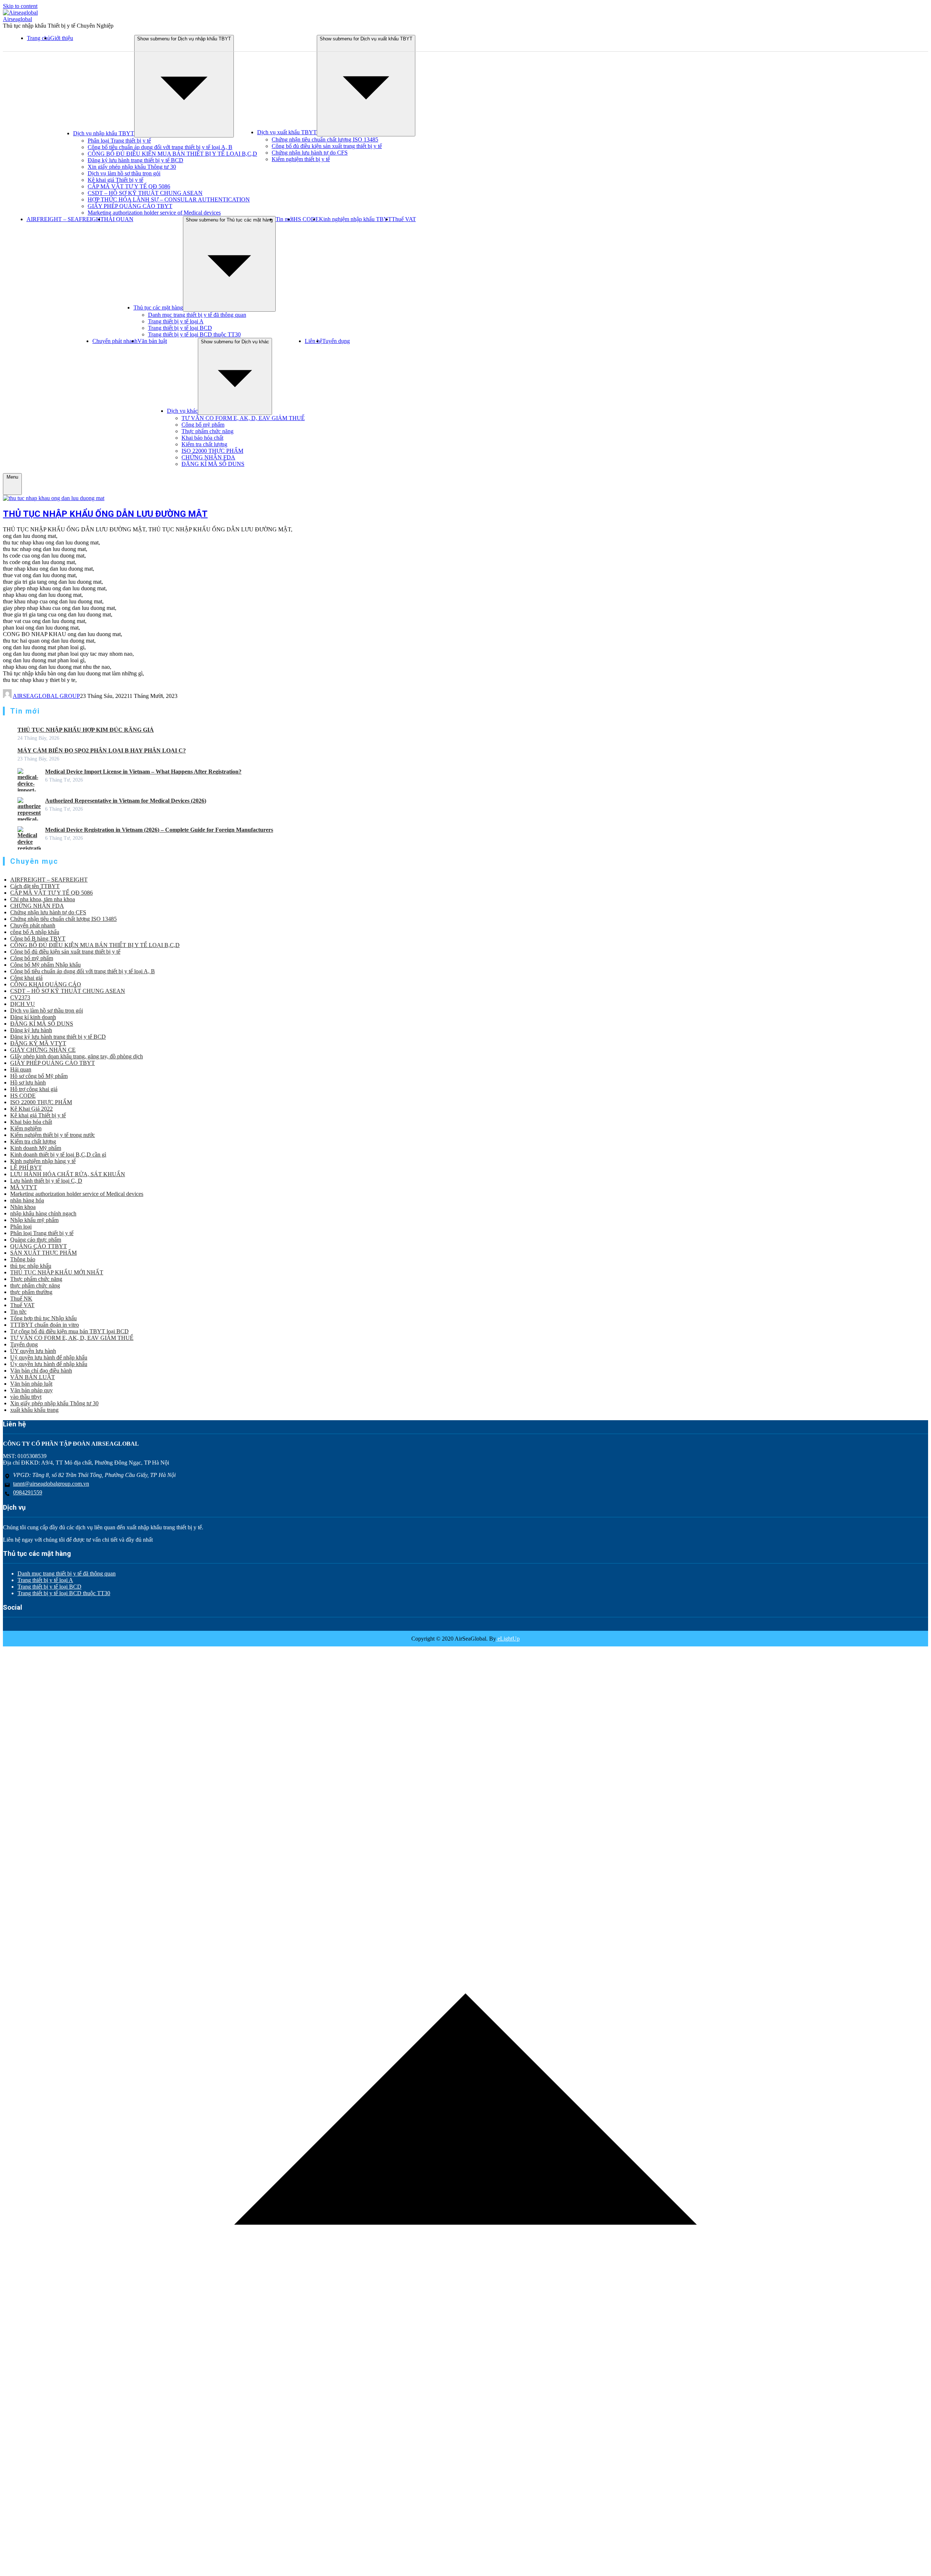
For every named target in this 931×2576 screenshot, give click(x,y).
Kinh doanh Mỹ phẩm (36, 1148)
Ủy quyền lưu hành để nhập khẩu (49, 1364)
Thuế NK (21, 1299)
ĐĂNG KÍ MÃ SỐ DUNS (213, 464)
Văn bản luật (152, 341)
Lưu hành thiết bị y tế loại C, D (46, 1181)
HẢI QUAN (119, 219)
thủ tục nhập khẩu (31, 1266)
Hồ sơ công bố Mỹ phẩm (39, 1076)
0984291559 (28, 1492)
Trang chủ (39, 38)
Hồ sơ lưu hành (28, 1083)
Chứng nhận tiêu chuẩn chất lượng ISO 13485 (325, 139)
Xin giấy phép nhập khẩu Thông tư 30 (132, 167)
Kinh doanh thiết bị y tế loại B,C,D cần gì (58, 1155)
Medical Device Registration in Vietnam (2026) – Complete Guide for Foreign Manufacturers (159, 830)
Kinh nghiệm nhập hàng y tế (43, 1161)
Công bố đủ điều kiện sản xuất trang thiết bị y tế (327, 146)
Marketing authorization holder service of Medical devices (154, 213)
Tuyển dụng (336, 341)
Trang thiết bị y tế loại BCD (180, 328)
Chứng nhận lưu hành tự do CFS (310, 153)
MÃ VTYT (24, 1187)
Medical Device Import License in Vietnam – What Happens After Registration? (143, 772)
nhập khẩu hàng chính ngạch (43, 1213)
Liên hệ (313, 341)
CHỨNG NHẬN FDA (208, 457)
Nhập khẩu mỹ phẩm (34, 1220)
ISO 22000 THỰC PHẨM (212, 451)
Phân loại (21, 1227)
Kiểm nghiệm (26, 1128)
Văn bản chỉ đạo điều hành (41, 1371)
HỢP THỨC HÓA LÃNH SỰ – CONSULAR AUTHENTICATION (169, 199)
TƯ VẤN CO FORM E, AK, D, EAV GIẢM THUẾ (243, 418)
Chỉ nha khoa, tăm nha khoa (43, 899)
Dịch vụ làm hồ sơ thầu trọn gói (124, 173)
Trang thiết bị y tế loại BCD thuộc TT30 (194, 334)
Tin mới (285, 219)
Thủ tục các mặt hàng (158, 307)
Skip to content (20, 6)
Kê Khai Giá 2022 (31, 1109)
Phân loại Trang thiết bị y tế (119, 141)
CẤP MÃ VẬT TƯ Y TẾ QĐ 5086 (129, 186)
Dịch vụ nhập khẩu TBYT (104, 133)
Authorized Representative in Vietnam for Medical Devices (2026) (126, 801)
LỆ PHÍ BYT (26, 1168)
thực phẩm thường (31, 1292)
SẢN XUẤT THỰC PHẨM (43, 1253)
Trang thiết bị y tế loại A (176, 321)
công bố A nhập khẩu (35, 932)
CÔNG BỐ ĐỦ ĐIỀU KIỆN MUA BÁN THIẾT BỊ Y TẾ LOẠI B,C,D (172, 154)
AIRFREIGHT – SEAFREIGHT (65, 219)
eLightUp (508, 1639)
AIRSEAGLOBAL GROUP (46, 696)
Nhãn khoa (23, 1207)
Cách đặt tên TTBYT (35, 886)
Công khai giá (26, 978)
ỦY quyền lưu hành (33, 1351)
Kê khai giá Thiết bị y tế (115, 180)
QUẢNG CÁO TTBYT (39, 1246)
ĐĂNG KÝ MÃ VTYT (38, 1043)
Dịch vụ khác (182, 411)
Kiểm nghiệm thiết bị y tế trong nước (53, 1135)
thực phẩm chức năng (35, 1285)
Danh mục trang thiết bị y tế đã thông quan (197, 315)
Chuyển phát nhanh (115, 341)
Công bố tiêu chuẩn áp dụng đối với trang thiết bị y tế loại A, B (160, 147)
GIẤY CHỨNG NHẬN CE (43, 1050)
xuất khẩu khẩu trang (34, 1410)
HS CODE (306, 219)
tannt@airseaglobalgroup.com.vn (51, 1484)
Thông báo (23, 1259)
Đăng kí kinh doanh (33, 1017)
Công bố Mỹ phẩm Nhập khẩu (45, 965)
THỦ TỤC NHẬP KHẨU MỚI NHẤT (57, 1272)
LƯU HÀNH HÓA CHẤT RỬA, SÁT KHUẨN (68, 1174)
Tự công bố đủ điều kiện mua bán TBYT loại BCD (69, 1331)
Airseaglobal (17, 19)
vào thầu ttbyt (26, 1397)
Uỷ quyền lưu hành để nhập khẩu (49, 1357)
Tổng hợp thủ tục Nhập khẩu (43, 1318)
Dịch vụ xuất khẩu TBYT (287, 132)
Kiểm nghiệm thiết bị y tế (301, 159)
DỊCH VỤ (23, 1004)
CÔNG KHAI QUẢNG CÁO (46, 984)
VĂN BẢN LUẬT (33, 1377)
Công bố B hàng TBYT (38, 938)
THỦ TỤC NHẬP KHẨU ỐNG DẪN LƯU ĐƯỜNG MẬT (105, 514)
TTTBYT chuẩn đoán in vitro (45, 1325)
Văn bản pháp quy (31, 1390)
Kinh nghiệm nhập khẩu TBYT (355, 219)
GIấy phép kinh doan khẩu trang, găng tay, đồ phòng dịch (77, 1056)
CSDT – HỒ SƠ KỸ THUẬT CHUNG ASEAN (145, 193)
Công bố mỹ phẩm (203, 425)
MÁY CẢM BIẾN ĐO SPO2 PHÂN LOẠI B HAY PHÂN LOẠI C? (102, 750)
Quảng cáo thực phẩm (36, 1240)
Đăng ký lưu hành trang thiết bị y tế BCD (135, 160)
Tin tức (18, 1312)
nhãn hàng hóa (27, 1200)
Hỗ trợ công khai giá (34, 1089)
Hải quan (21, 1069)
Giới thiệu (62, 38)
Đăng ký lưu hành (31, 1030)
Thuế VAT (404, 219)
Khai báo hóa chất (202, 438)
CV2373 (20, 997)
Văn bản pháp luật (31, 1384)
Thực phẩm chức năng (207, 431)
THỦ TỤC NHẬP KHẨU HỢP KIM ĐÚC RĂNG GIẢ (86, 730)
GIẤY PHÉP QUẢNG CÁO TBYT (130, 206)
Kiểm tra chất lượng (204, 444)
